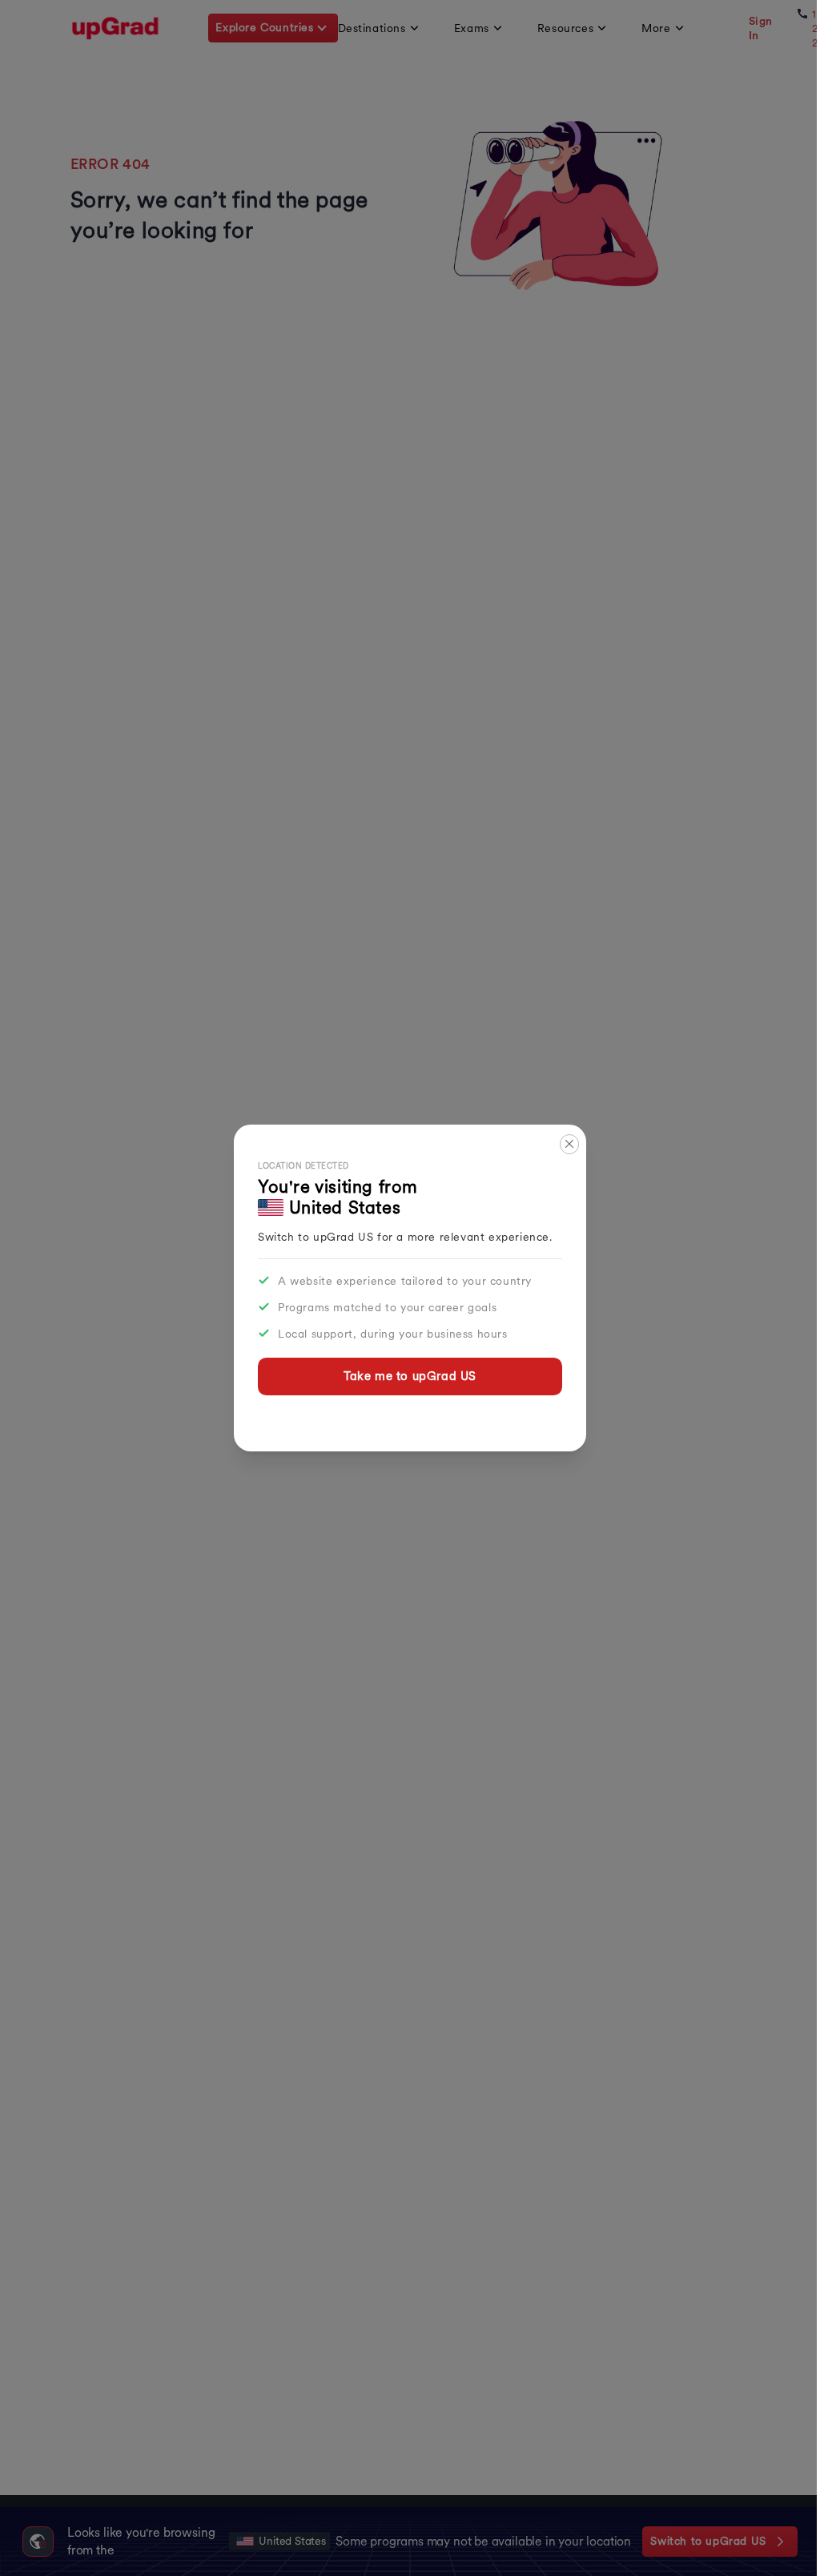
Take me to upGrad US (410, 1376)
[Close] (570, 1144)
